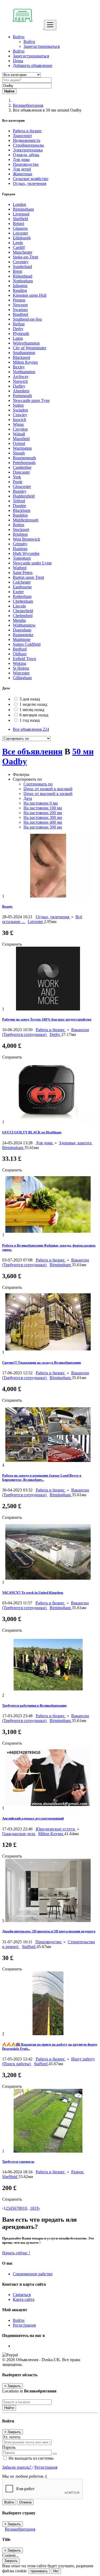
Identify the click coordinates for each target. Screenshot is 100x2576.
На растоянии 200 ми (43, 813)
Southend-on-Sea (27, 319)
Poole (18, 482)
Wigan (18, 424)
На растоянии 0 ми (41, 803)
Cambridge (22, 467)
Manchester (23, 252)
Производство (49, 1942)
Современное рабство (33, 2274)
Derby (18, 329)
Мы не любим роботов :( (25, 2476)
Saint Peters (23, 573)
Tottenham (22, 558)
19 (37, 2208)
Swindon (20, 410)
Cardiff (19, 247)
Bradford (20, 314)
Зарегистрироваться (42, 46)
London (19, 204)
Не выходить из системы (31, 2458)
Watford (20, 568)
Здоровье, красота (76, 1143)
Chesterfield (23, 611)
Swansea (20, 310)
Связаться (22, 2295)
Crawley (20, 415)
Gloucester (22, 486)
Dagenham (22, 630)
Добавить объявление (33, 65)
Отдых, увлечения (53, 917)
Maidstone (22, 639)
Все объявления (31, 729)
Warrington (22, 448)
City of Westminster (29, 348)
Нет (56, 2571)
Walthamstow (24, 625)
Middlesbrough (26, 520)
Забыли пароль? (17, 2467)
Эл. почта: (11, 2437)
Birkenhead (23, 276)
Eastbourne (22, 587)
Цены (18, 61)
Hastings (20, 549)
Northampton (24, 372)
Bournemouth (24, 458)
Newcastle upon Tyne (31, 400)
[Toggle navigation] (50, 25)
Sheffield (20, 219)
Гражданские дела (19, 1834)
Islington (20, 286)
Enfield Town (24, 659)
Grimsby (20, 544)
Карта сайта (24, 2299)
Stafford (29, 1947)
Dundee (19, 506)
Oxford (19, 443)
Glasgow (20, 228)
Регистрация (24, 2325)
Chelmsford (23, 616)
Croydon (20, 429)
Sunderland (22, 267)
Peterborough (24, 463)
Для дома (45, 1143)
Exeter (18, 592)
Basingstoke (23, 635)
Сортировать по (38, 784)
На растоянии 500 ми (43, 827)
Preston (19, 300)
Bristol (18, 224)
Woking (19, 663)
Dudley (19, 386)
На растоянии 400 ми (43, 822)
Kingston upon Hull (30, 295)
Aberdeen (21, 391)
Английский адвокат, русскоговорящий (33, 1818)
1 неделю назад (33, 704)
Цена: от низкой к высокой (48, 789)
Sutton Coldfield (27, 644)
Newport (20, 305)
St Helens (21, 668)
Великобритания (28, 105)
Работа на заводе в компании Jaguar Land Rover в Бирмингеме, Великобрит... (42, 1478)
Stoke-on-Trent (25, 257)
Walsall (19, 434)
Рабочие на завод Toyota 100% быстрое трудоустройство (47, 1019)
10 (25, 2208)
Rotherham (22, 596)
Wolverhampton (26, 343)
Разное (78, 2172)
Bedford (20, 649)
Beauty (7, 906)
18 (32, 2208)
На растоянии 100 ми (43, 808)
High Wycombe (26, 553)
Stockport (21, 530)
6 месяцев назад (34, 715)
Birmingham (23, 209)
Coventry (21, 262)
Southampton (24, 353)
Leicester (20, 233)
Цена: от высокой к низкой (48, 794)
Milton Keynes (25, 362)
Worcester (21, 673)
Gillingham (22, 678)
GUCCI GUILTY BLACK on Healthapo (32, 1132)
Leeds (18, 243)
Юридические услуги (56, 1829)
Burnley (20, 491)
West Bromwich (26, 539)
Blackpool (21, 357)
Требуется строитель (18, 2161)
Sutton (18, 405)
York (17, 477)
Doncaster (21, 472)
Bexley (19, 367)
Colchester (22, 582)
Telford (19, 501)
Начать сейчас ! (16, 2253)
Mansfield (21, 439)
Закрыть (11, 2561)
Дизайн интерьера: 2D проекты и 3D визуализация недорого (49, 1931)
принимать (39, 2571)
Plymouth (21, 333)
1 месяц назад (32, 710)
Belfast (19, 324)
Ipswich (19, 420)
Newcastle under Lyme (32, 563)
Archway (21, 377)
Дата (28, 798)
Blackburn (22, 510)
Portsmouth (22, 396)
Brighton (20, 534)
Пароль (9, 2447)
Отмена (25, 2502)
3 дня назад (30, 699)
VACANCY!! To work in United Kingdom (33, 1593)
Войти (29, 42)
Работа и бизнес (51, 1030)
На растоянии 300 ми (43, 817)
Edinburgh (22, 238)
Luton (18, 338)
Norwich (20, 381)
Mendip (19, 620)
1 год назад (30, 720)
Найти (9, 2408)
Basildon (20, 515)
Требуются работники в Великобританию (34, 1705)
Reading (20, 290)
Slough (19, 453)
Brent (17, 271)
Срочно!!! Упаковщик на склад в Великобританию (42, 1363)
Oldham (20, 654)
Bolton (19, 525)
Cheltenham (23, 601)
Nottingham (23, 281)
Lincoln (19, 606)
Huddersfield (24, 496)
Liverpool (21, 214)
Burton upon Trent (28, 577)
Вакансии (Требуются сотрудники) (46, 1032)
